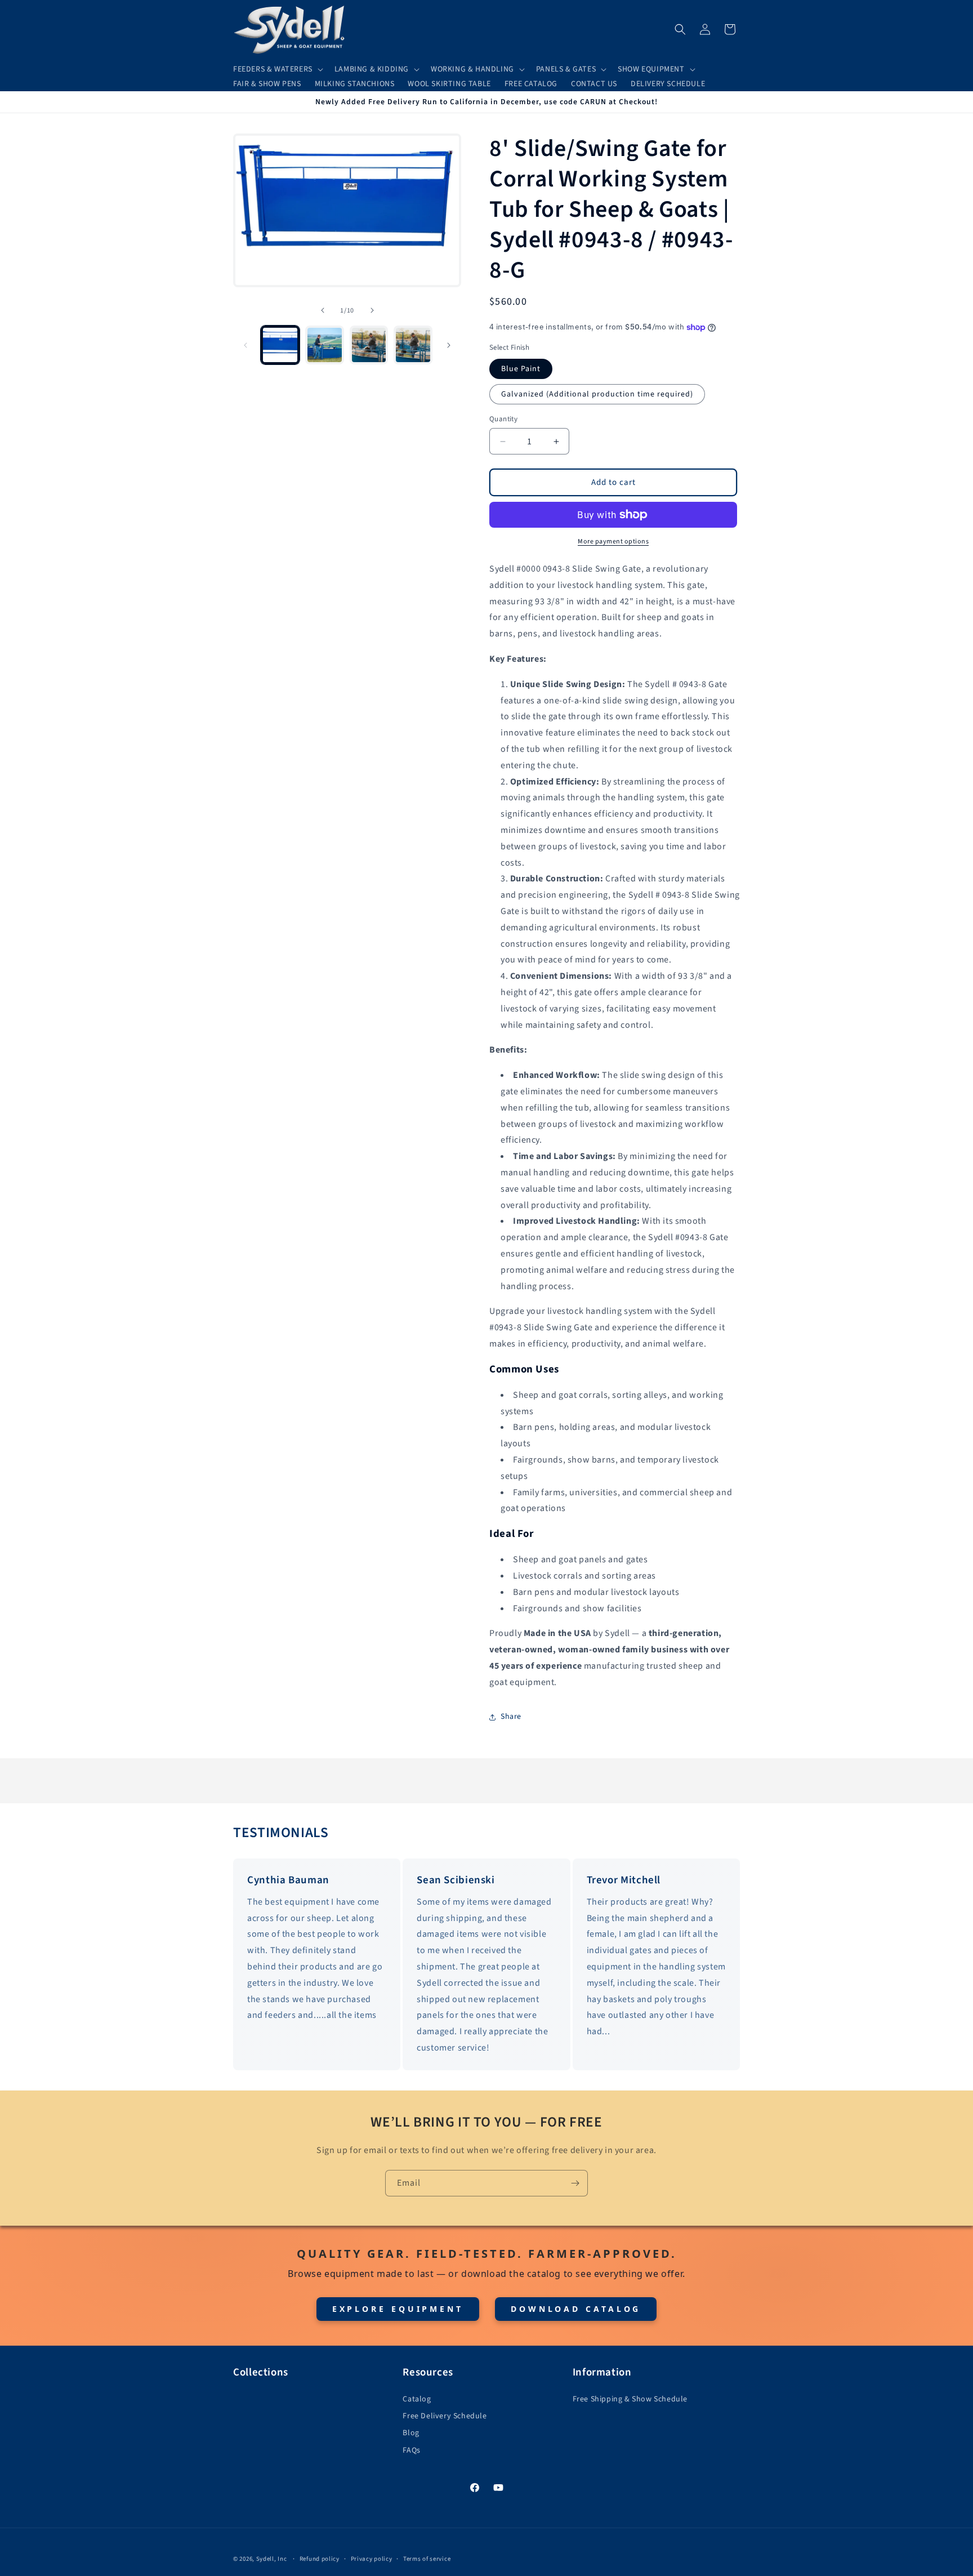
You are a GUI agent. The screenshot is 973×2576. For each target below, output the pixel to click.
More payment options (613, 542)
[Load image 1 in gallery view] (280, 345)
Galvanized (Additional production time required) (597, 394)
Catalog (417, 2399)
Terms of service (427, 2559)
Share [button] (511, 1717)
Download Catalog (576, 2309)
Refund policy (320, 2559)
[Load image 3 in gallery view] (369, 345)
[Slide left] (323, 310)
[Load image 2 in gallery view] (325, 345)
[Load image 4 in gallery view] (413, 345)
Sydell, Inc (272, 2559)
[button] (277, 69)
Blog (411, 2433)
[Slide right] (372, 310)
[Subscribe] (575, 2183)
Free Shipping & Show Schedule (630, 2399)
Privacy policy (372, 2559)
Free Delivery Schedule (445, 2416)
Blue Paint (521, 369)
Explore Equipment (398, 2309)
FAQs (411, 2450)
